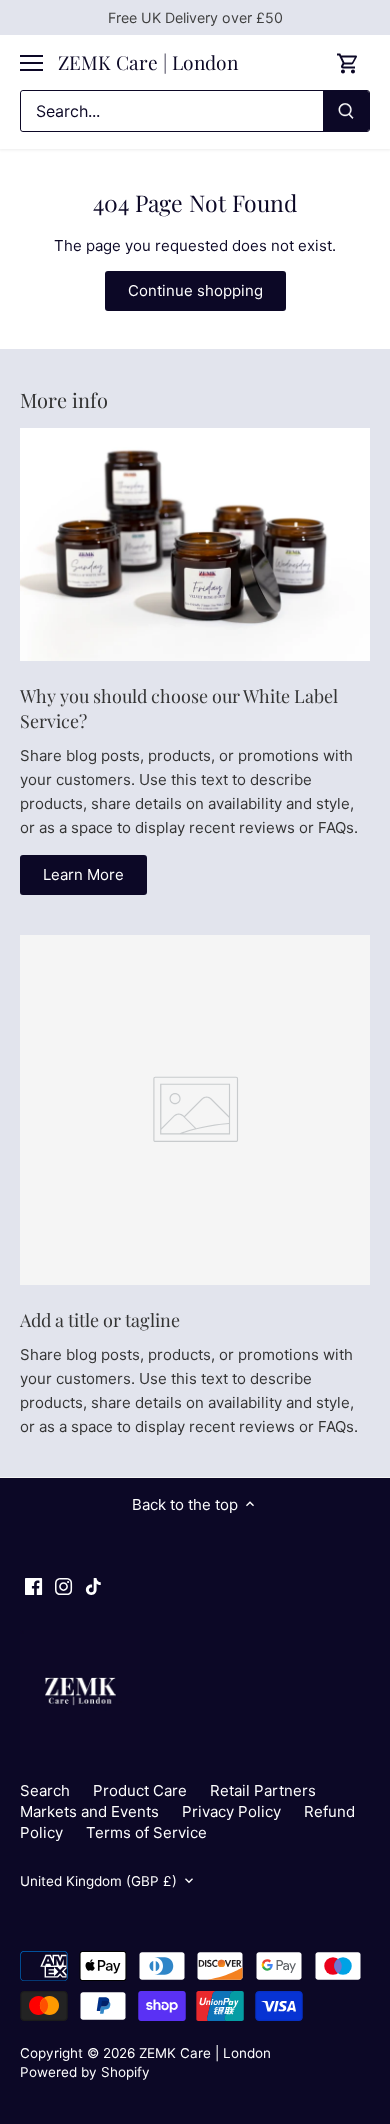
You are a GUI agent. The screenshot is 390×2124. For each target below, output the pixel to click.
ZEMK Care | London (148, 62)
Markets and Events (89, 1811)
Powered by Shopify (85, 2072)
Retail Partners (263, 1790)
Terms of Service (146, 1832)
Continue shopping (195, 290)
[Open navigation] (31, 63)
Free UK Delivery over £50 (195, 17)
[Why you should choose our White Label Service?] (195, 544)
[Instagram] (63, 1585)
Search (45, 1790)
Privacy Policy (231, 1811)
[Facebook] (33, 1585)
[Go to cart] (348, 62)
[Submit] (346, 111)
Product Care (140, 1790)
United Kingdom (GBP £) (98, 1881)
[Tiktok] (93, 1585)
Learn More (83, 874)
